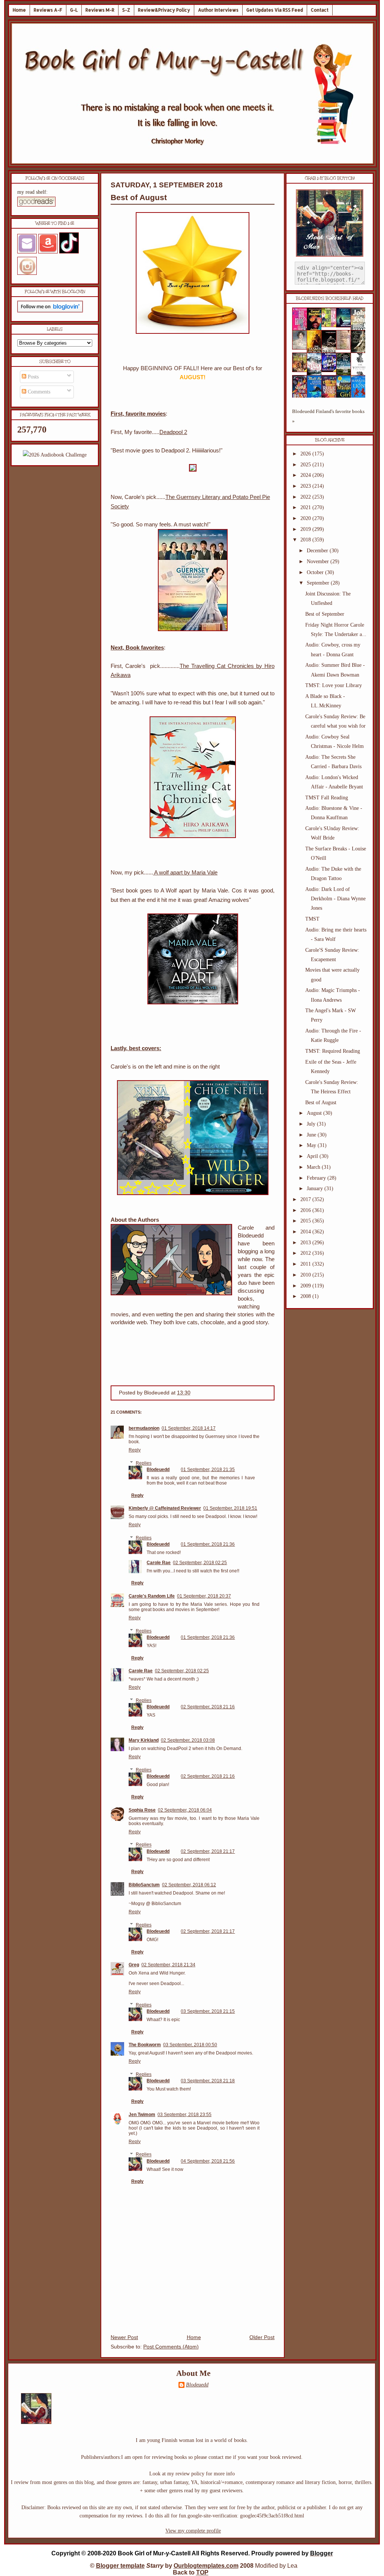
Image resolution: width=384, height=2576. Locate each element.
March (314, 1167)
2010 (306, 1275)
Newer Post (124, 2337)
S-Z (126, 10)
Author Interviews (218, 10)
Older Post (262, 2337)
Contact (320, 10)
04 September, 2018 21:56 (208, 2161)
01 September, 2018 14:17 (189, 1428)
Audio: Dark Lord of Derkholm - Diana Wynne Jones (335, 899)
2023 (306, 486)
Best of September (325, 614)
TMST (312, 919)
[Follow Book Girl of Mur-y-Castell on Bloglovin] (50, 311)
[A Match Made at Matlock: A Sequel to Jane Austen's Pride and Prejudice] (346, 348)
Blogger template (120, 2566)
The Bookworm (145, 2045)
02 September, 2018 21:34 (168, 1965)
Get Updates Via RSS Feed (275, 10)
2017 (306, 1199)
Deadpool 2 (173, 432)
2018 (306, 540)
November (319, 561)
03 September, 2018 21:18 (208, 2081)
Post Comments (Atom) (171, 2347)
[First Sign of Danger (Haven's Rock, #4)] (346, 326)
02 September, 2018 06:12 (189, 1885)
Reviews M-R (100, 10)
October (316, 572)
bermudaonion (144, 1428)
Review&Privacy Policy (164, 10)
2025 (306, 465)
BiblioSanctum (144, 1885)
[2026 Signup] (55, 455)
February (317, 1178)
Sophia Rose (142, 1810)
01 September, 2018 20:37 (204, 1596)
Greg (134, 1965)
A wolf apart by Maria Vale (185, 872)
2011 (306, 1264)
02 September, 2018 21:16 (208, 1707)
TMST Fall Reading (327, 798)
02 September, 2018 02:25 (200, 1563)
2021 (306, 507)
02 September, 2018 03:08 (188, 1740)
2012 (306, 1253)
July (312, 1124)
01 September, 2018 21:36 (208, 1544)
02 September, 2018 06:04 (185, 1810)
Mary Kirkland (144, 1740)
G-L (74, 10)
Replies (144, 1463)
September (319, 583)
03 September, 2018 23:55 (184, 2115)
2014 (306, 1232)
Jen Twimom (142, 2115)
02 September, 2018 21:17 (208, 1851)
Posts (32, 377)
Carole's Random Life (152, 1596)
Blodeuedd (158, 1470)
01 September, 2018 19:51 (230, 1508)
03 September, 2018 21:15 (208, 2011)
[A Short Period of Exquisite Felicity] (302, 348)
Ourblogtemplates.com (206, 2566)
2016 (306, 1210)
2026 (306, 454)
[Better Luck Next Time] (331, 325)
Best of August (139, 197)
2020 (306, 518)
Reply (135, 1450)
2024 (306, 475)
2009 (306, 1286)
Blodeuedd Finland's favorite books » (328, 416)
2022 (306, 497)
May (312, 1145)
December (318, 551)
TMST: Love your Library (334, 685)
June (312, 1135)
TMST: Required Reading (333, 1051)
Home (19, 10)
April (313, 1156)
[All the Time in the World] (331, 370)
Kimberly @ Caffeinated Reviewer (165, 1508)
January (316, 1189)
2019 (306, 529)
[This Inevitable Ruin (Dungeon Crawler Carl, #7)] (302, 370)
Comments (38, 392)
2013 (306, 1243)
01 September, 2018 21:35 (208, 1470)
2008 (306, 1296)
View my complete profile (193, 2531)
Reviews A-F (48, 10)
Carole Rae (159, 1563)
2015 (306, 1221)
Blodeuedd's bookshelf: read (330, 298)
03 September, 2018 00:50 (190, 2045)
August (315, 1113)
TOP (202, 2572)
